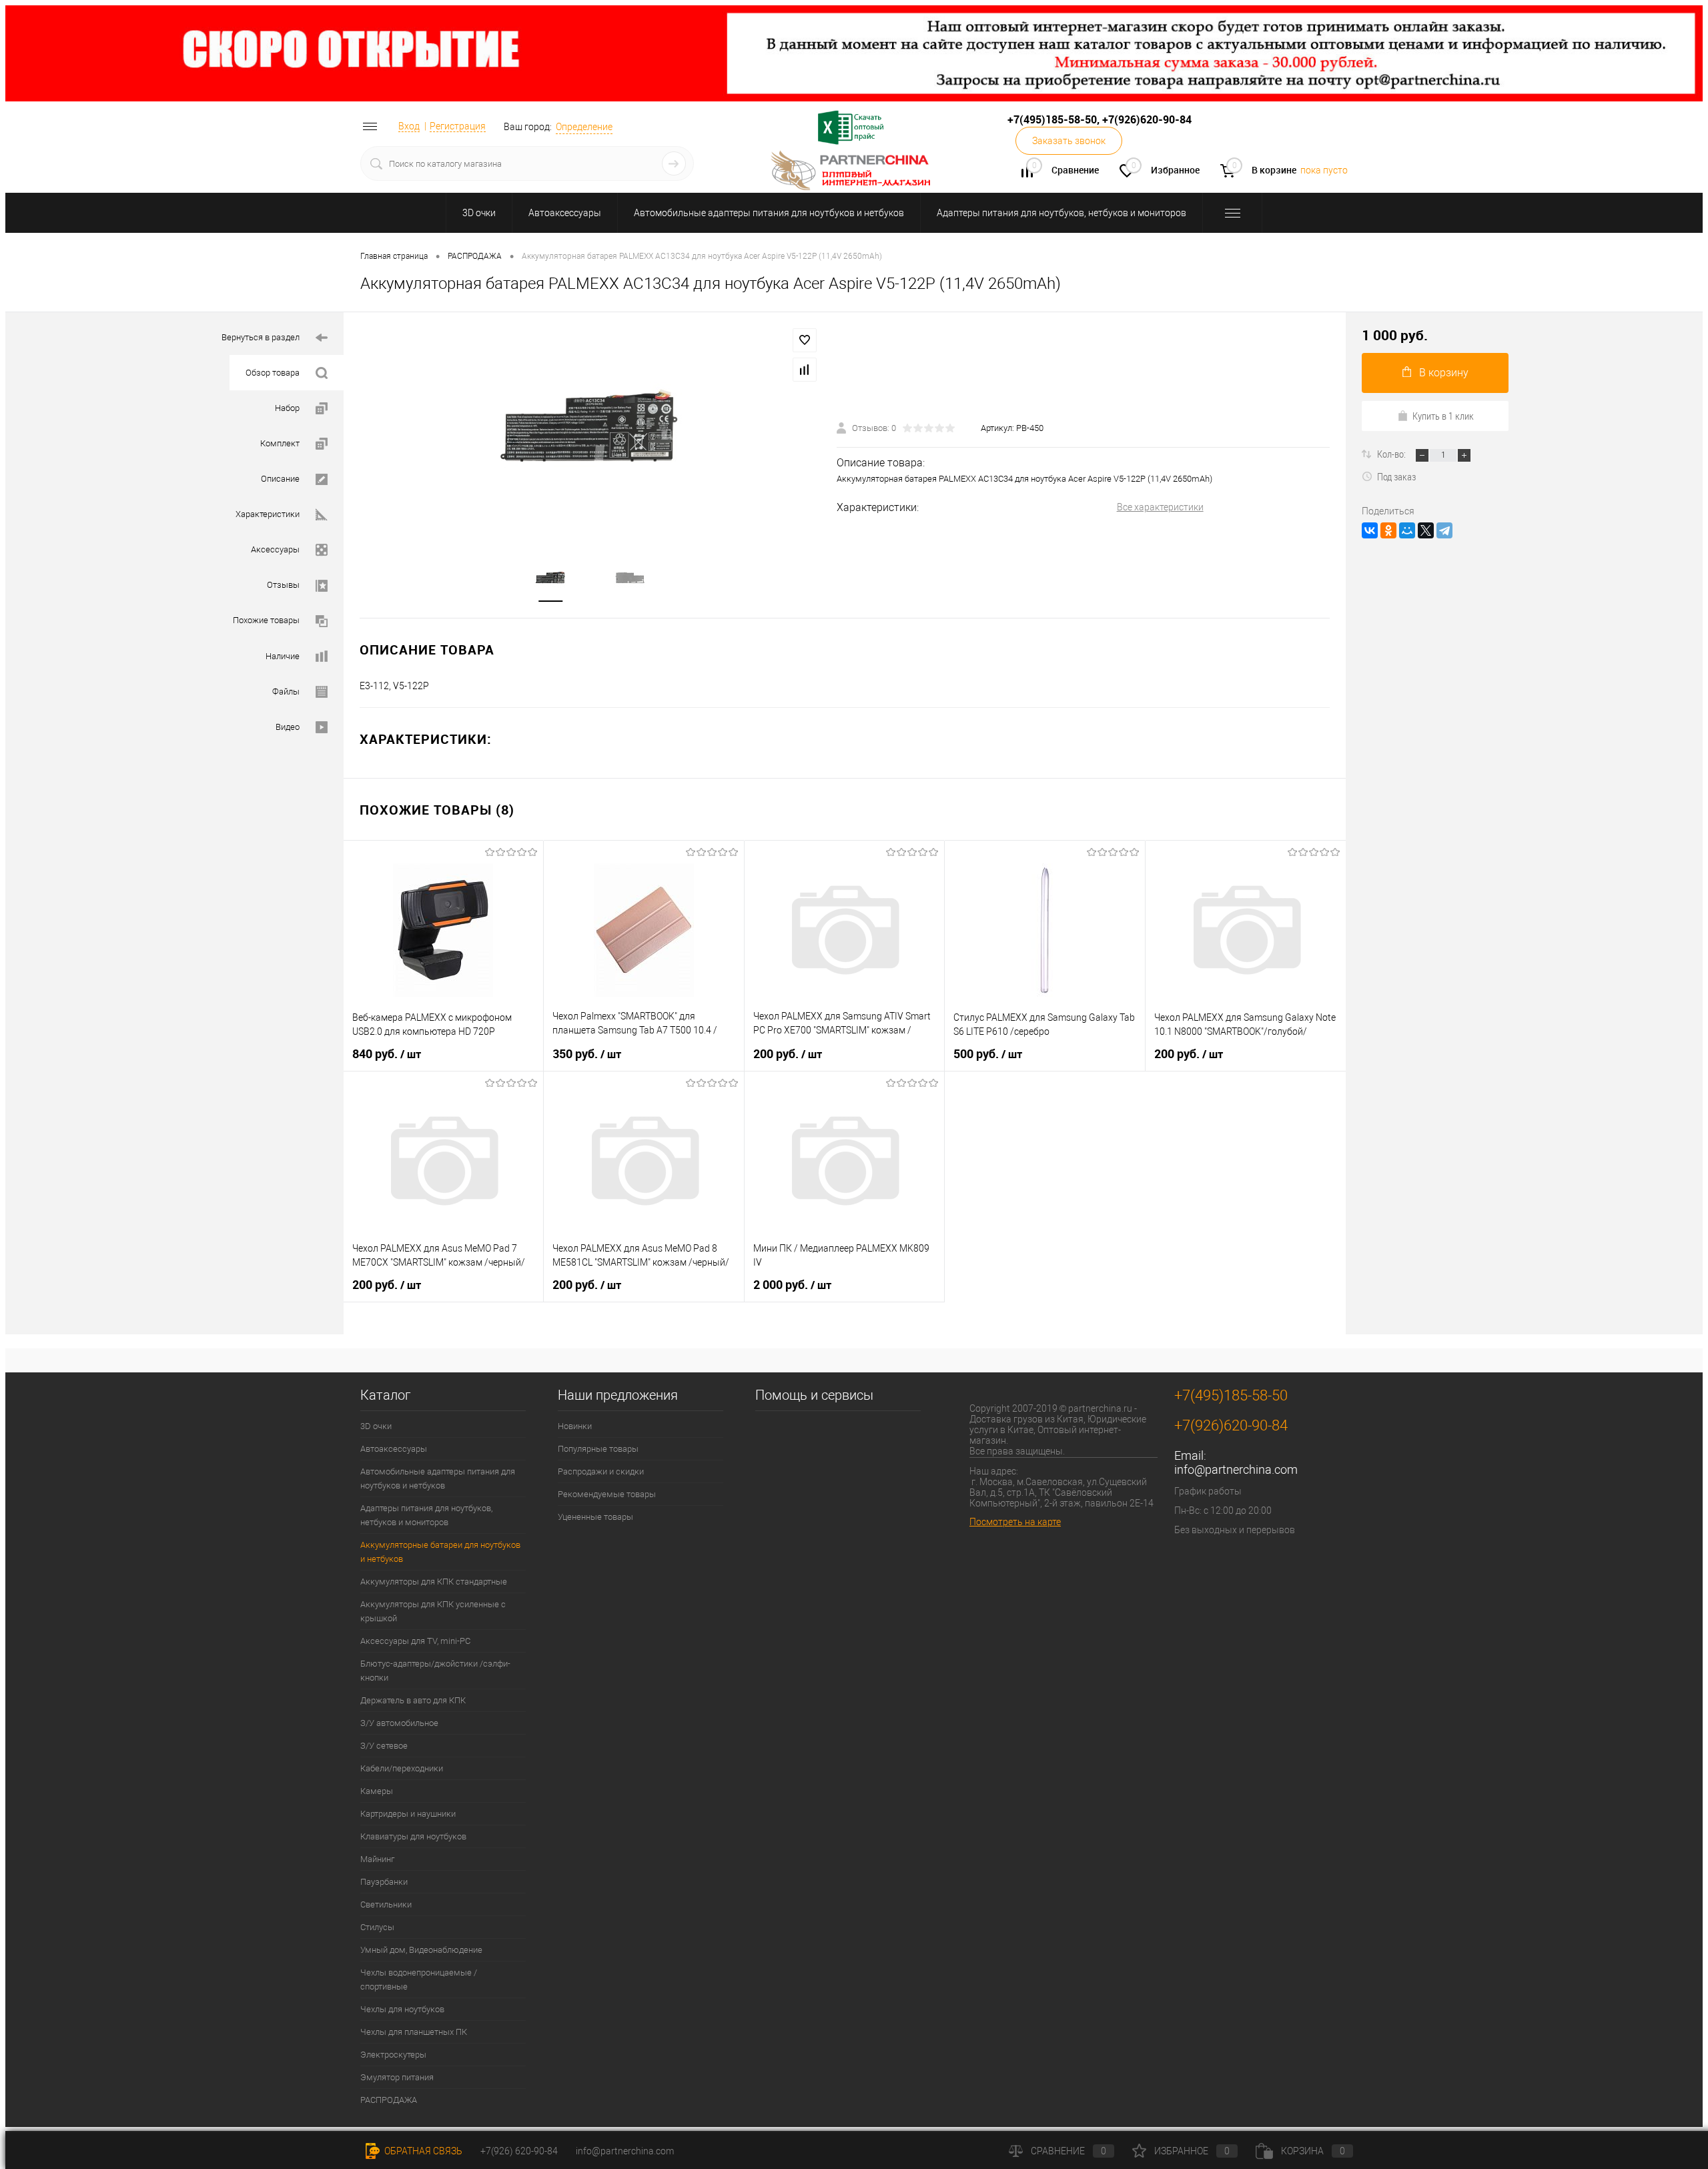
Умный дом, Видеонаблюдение (421, 1950)
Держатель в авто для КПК (413, 1700)
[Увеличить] (590, 428)
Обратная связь (422, 2151)
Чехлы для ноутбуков (402, 2009)
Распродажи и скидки (601, 1471)
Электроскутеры (393, 2055)
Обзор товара (273, 373)
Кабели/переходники (402, 1768)
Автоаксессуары (565, 213)
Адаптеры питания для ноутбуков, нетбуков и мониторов (1061, 213)
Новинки (575, 1426)
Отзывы (283, 585)
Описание (280, 479)
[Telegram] (1444, 530)
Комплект (280, 443)
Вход (409, 126)
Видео (288, 727)
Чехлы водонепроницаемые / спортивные (419, 1980)
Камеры (377, 1791)
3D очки (479, 213)
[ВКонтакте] (1370, 530)
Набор (287, 408)
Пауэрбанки (384, 1882)
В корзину (1444, 373)
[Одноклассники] (1388, 530)
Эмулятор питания (397, 2077)
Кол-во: (1392, 454)
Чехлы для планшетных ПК (414, 2032)
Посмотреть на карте (1015, 1522)
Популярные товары (598, 1449)
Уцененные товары (595, 1517)
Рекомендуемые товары (607, 1494)
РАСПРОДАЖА (389, 2100)
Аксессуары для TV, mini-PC (415, 1641)
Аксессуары (275, 549)
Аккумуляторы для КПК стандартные (434, 1582)
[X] (1426, 530)
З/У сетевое (384, 1746)
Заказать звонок (1069, 141)
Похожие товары (266, 620)
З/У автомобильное (399, 1723)
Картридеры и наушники (408, 1814)
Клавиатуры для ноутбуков (413, 1836)
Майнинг (377, 1859)
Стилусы (377, 1927)
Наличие (283, 656)
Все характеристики (1160, 507)
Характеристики (268, 514)
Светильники (386, 1904)
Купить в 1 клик (1443, 416)
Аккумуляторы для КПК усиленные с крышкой (433, 1611)
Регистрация (458, 126)
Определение (584, 127)
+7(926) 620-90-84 (519, 2151)
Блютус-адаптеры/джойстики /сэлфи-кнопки (435, 1671)
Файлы (286, 692)
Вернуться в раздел (261, 337)
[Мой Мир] (1407, 530)
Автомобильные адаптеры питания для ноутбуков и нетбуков (769, 213)
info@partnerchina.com (1236, 1469)
